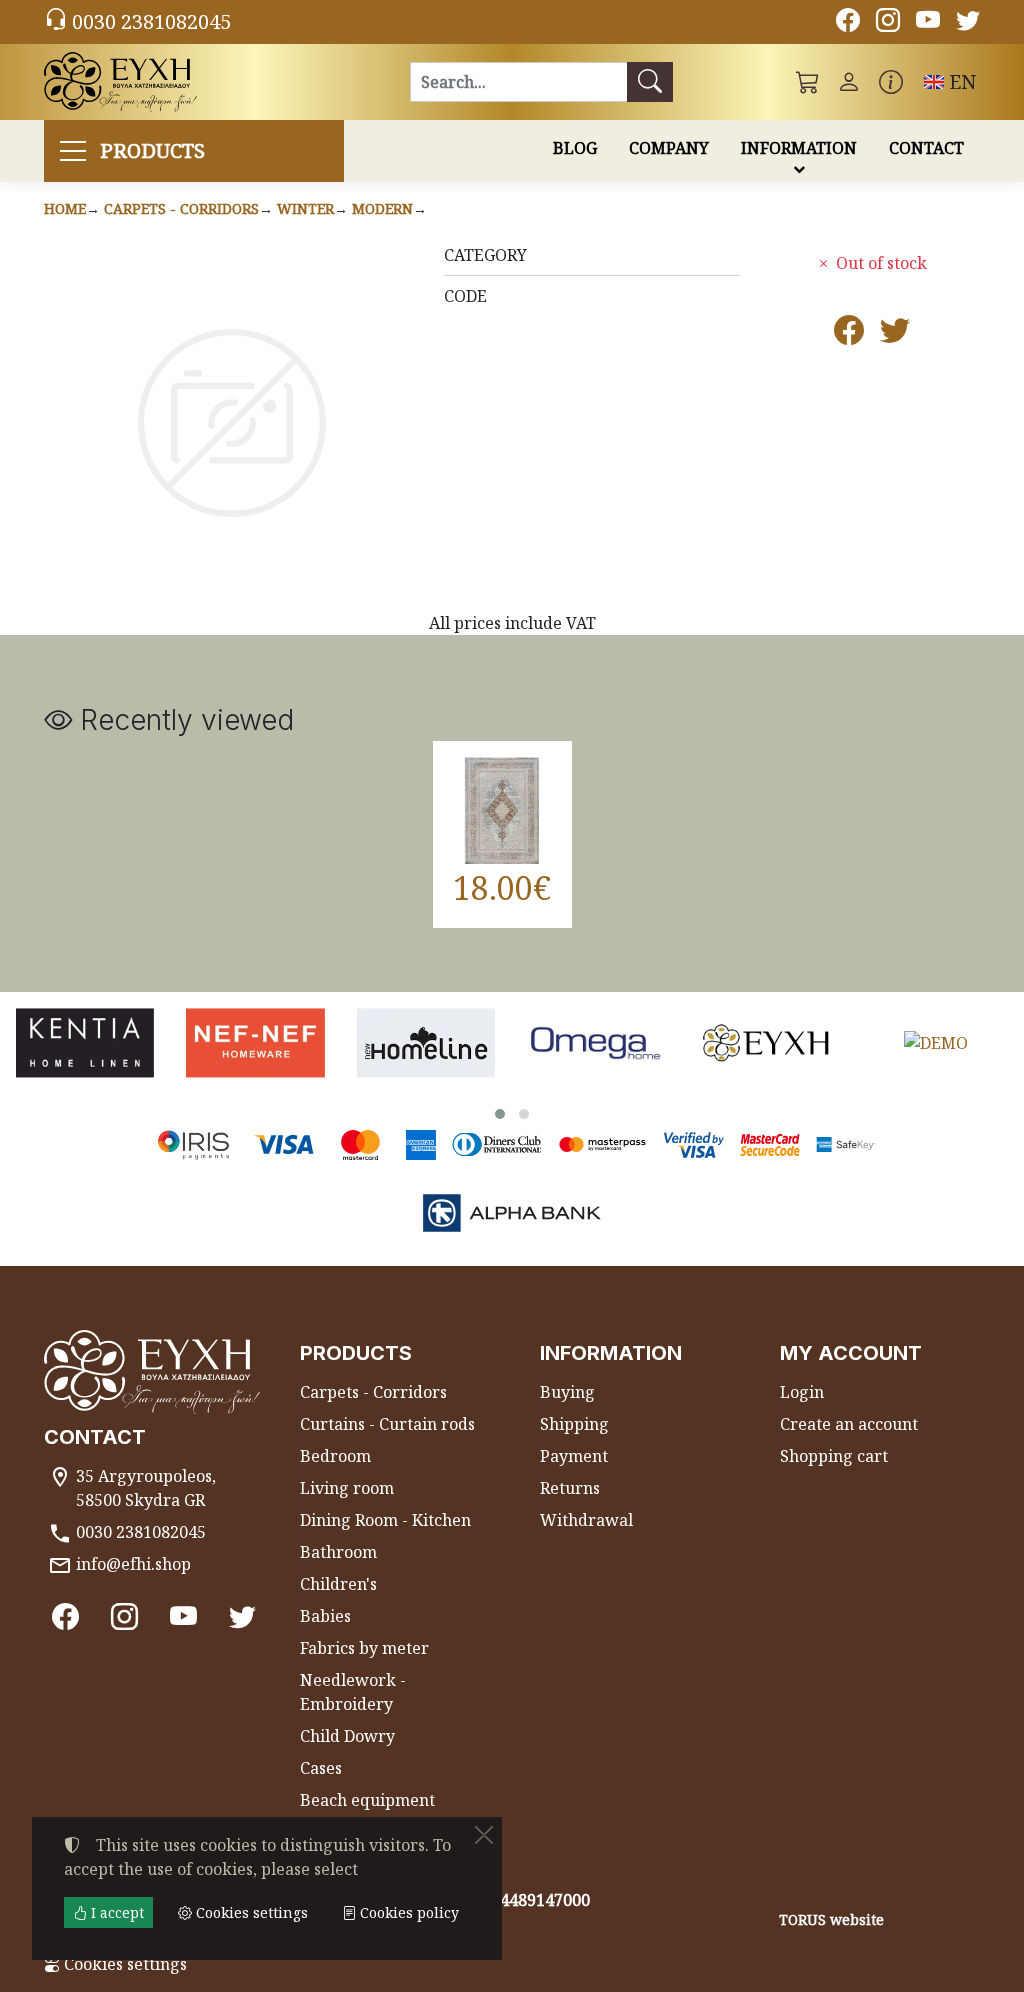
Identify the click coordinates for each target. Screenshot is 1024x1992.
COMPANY (669, 148)
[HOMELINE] (426, 1042)
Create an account (849, 1424)
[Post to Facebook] (849, 335)
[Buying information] (891, 82)
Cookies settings (123, 1964)
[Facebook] (848, 23)
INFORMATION (799, 148)
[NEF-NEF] (255, 1042)
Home (65, 208)
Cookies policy (407, 1912)
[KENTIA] (85, 1042)
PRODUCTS (152, 150)
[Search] (650, 82)
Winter (305, 208)
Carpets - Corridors (181, 208)
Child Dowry (347, 1736)
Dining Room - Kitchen (385, 1520)
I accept (115, 1912)
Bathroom (338, 1552)
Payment (574, 1456)
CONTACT (926, 148)
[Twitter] (968, 23)
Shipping (574, 1424)
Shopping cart (834, 1456)
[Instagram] (888, 23)
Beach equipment (367, 1800)
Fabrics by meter (364, 1648)
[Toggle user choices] (849, 82)
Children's (338, 1584)
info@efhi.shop (133, 1564)
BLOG (575, 148)
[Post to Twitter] (895, 335)
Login (802, 1392)
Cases (321, 1768)
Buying (567, 1392)
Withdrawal (586, 1520)
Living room (347, 1488)
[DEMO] (936, 1042)
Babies (325, 1616)
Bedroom (335, 1456)
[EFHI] (766, 1042)
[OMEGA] (596, 1042)
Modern (382, 208)
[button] (808, 82)
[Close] (484, 1835)
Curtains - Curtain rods (387, 1424)
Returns (570, 1488)
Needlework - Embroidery (353, 1692)
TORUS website (831, 1919)
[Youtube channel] (928, 23)
